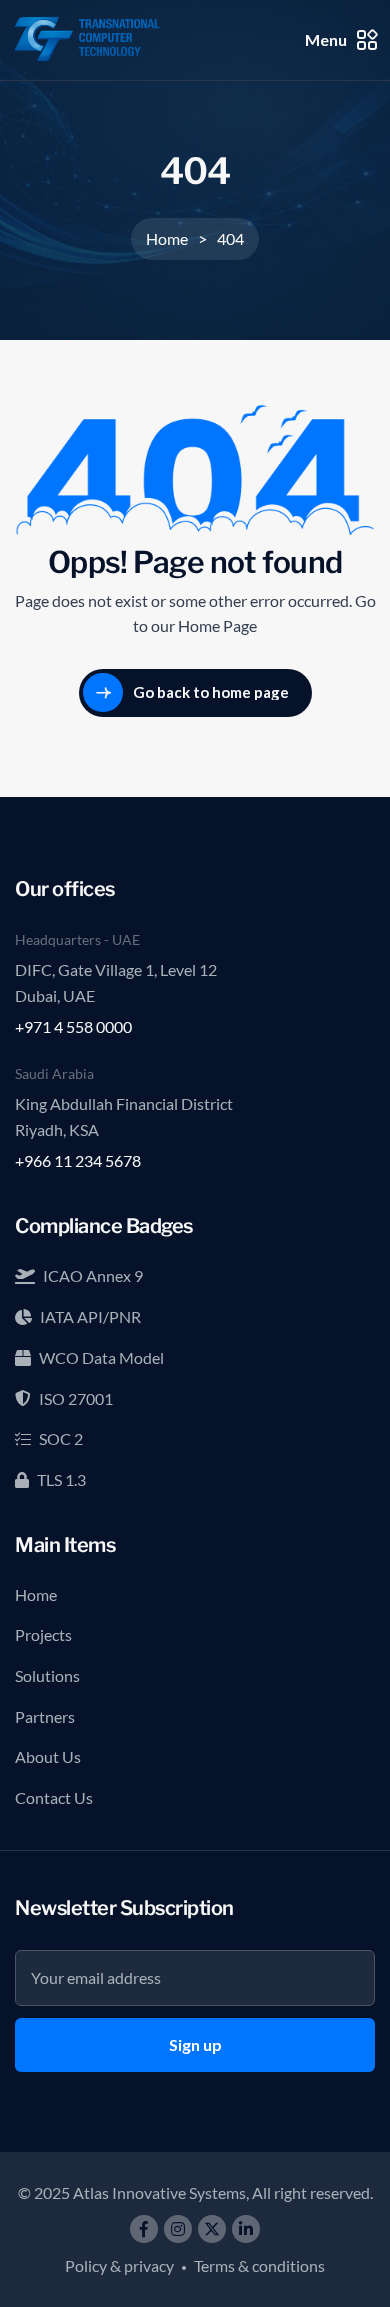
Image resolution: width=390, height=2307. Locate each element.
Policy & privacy (119, 2265)
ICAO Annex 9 (93, 1275)
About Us (48, 1756)
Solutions (47, 1675)
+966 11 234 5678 (78, 1160)
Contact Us (54, 1797)
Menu (326, 39)
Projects (43, 1634)
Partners (45, 1716)
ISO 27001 (76, 1398)
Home (36, 1594)
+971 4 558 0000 (73, 1026)
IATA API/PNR (90, 1316)
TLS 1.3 (61, 1479)
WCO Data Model (101, 1357)
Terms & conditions (259, 2265)
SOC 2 (61, 1438)
